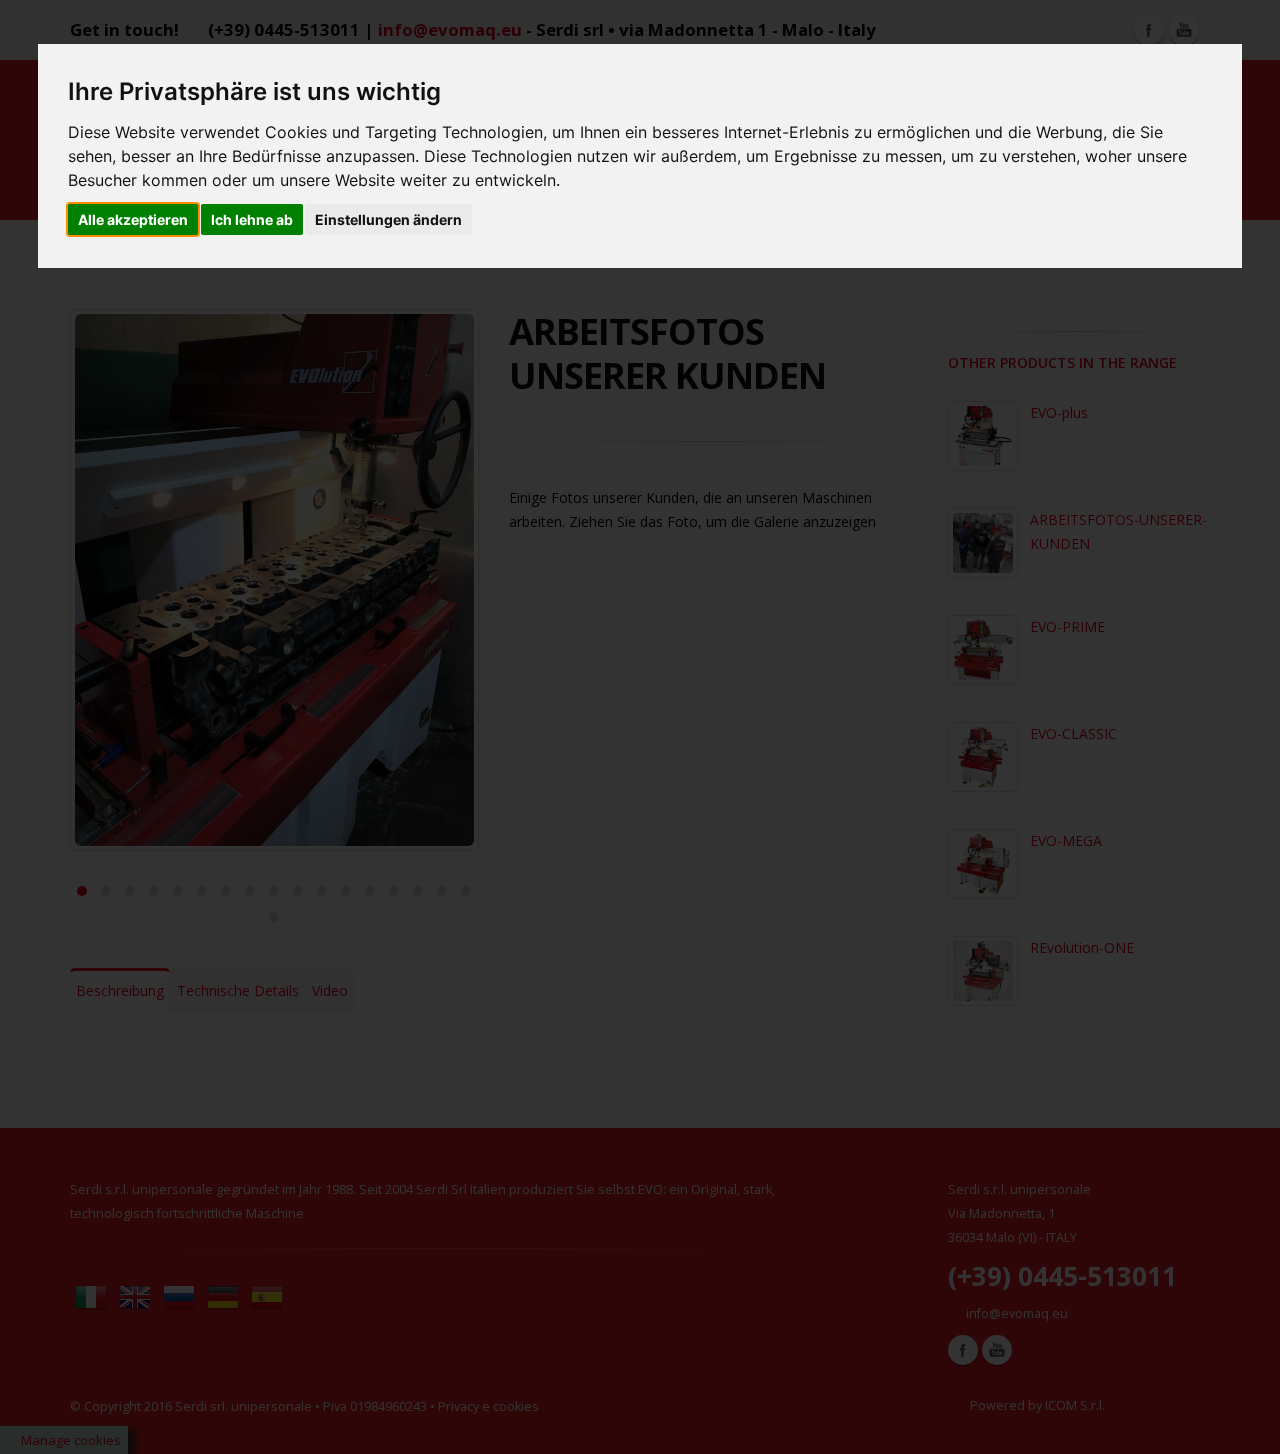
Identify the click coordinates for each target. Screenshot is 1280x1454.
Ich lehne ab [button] (252, 219)
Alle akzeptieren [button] (133, 219)
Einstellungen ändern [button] (388, 219)
